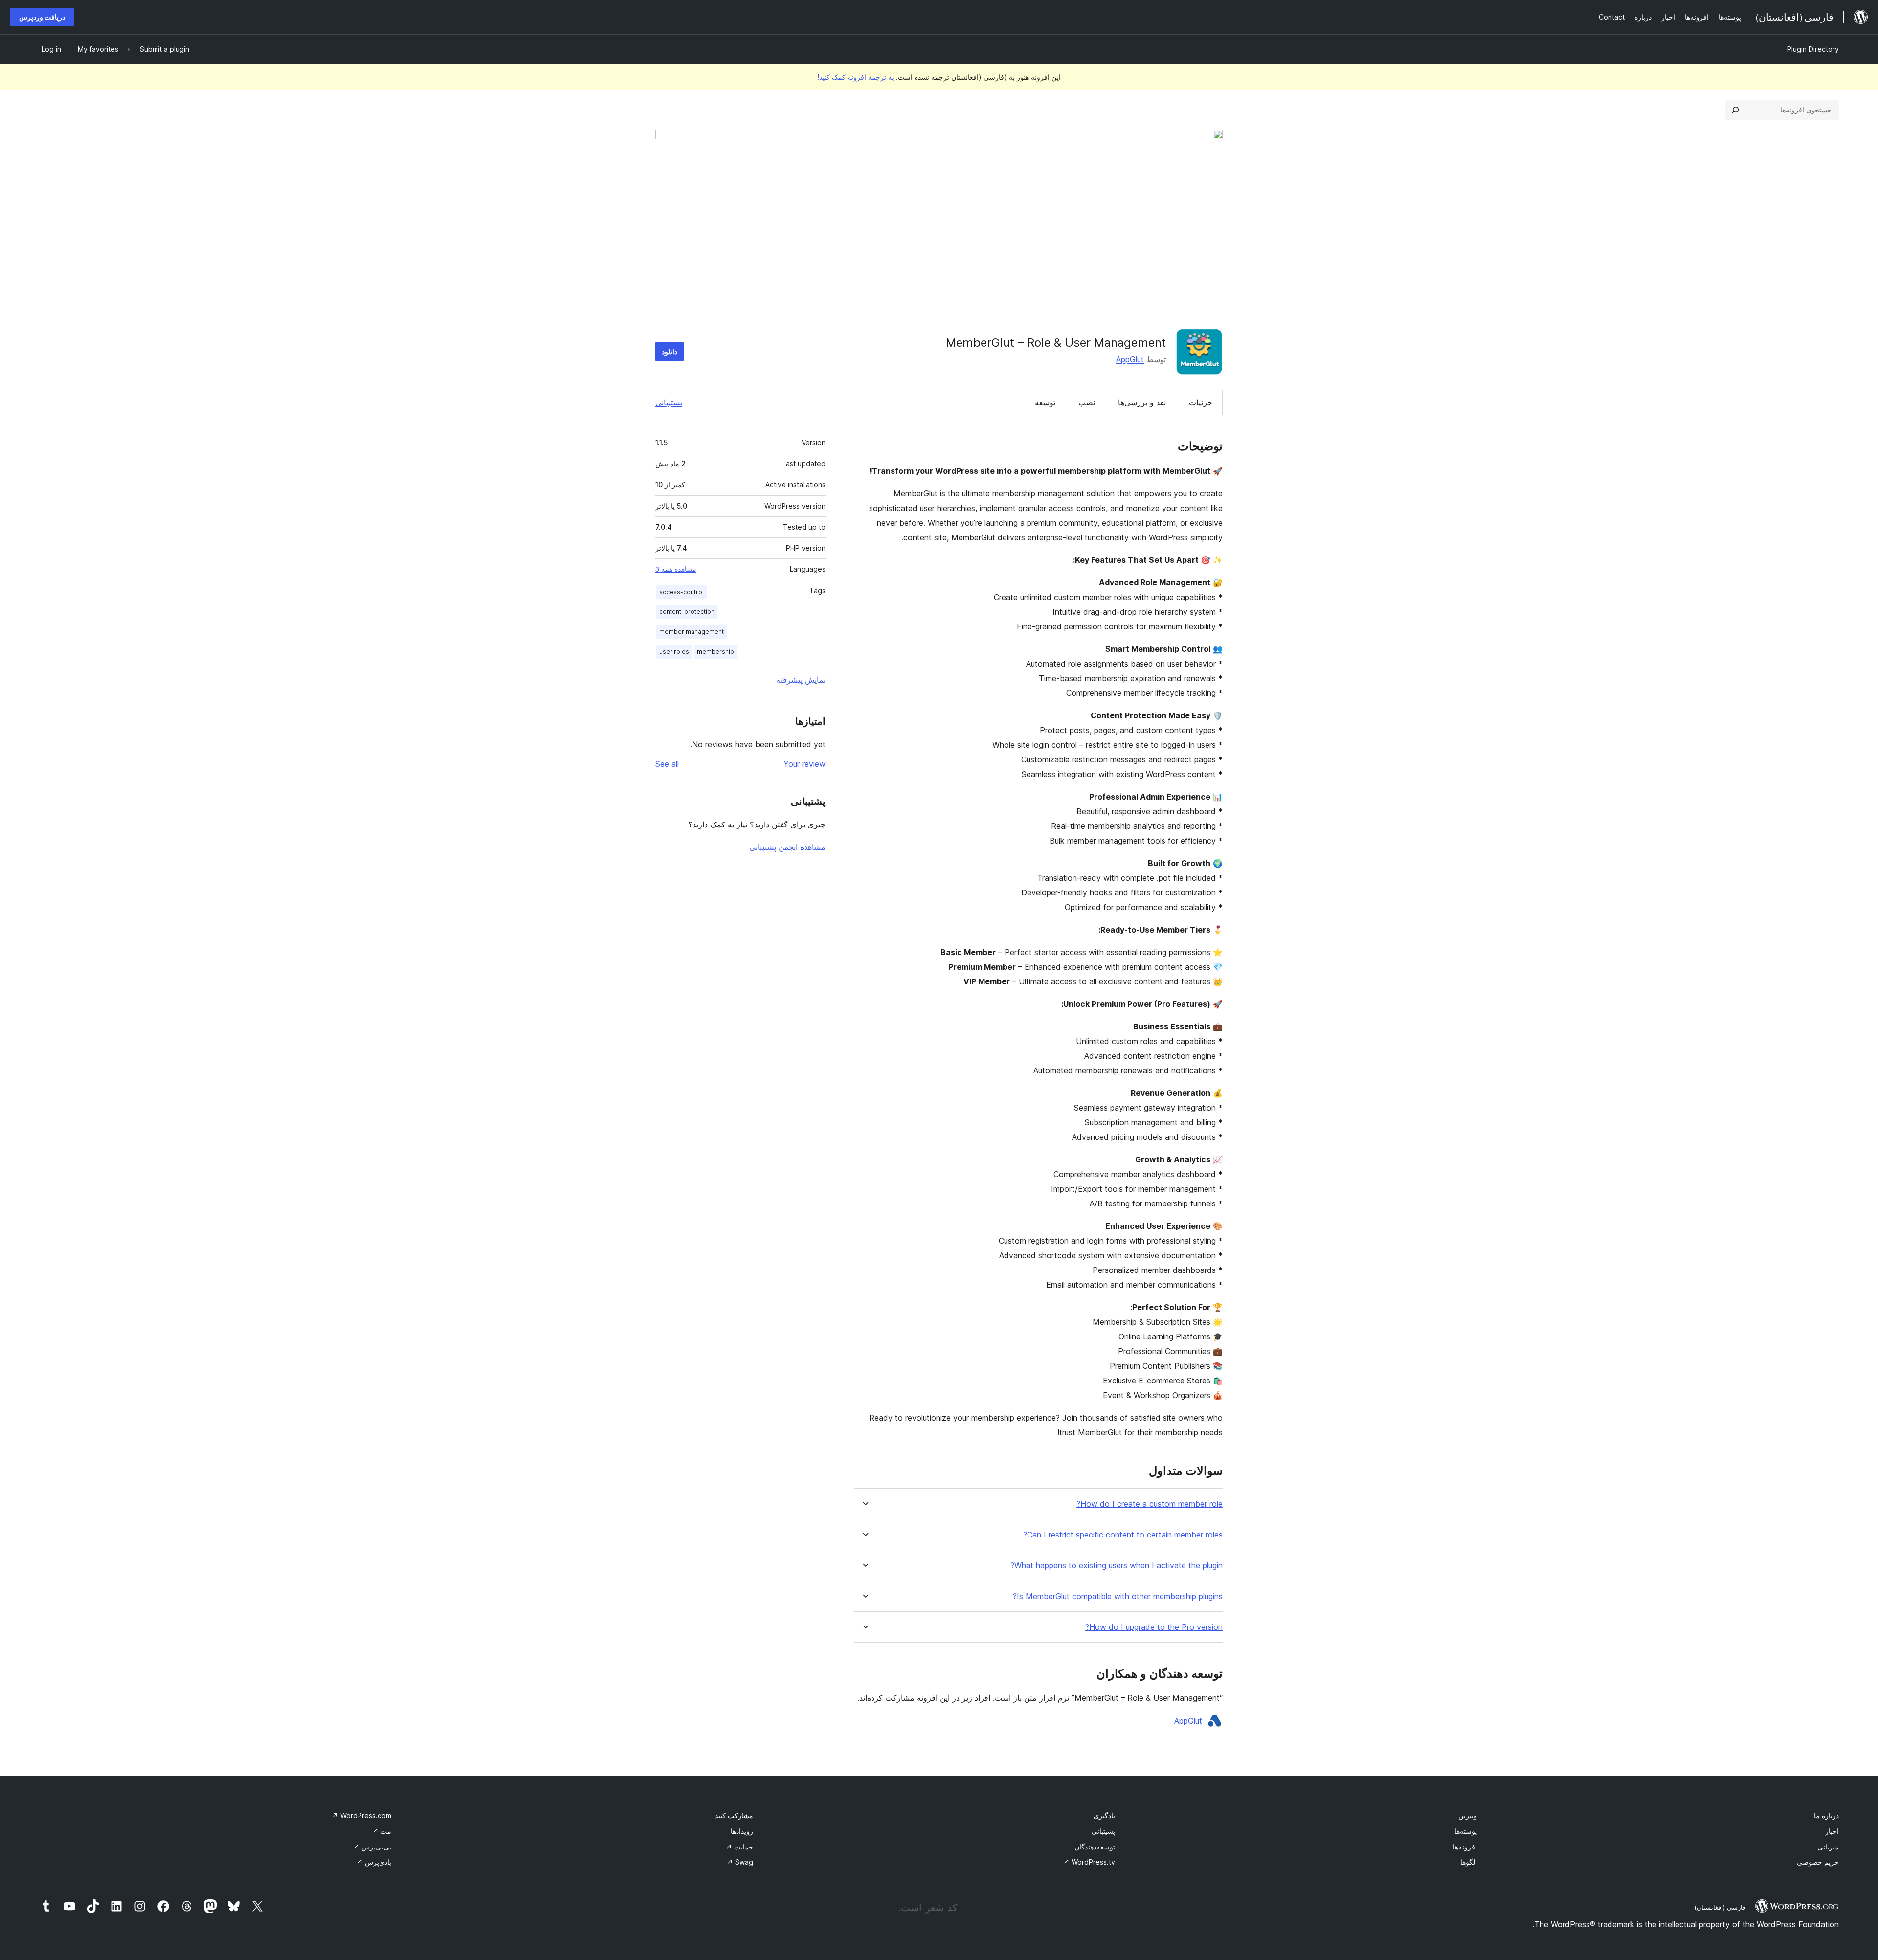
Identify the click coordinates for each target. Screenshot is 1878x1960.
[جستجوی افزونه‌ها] (1735, 110)
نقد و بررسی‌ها (1142, 402)
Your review (805, 764)
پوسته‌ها (1466, 1831)
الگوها (1469, 1862)
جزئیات (1201, 402)
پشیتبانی (1103, 1831)
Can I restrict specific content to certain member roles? (1123, 1535)
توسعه (1045, 402)
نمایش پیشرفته (801, 680)
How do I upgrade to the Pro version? (1154, 1627)
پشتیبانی (669, 402)
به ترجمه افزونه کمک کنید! (856, 77)
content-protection (687, 612)
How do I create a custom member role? (1150, 1504)
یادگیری (1104, 1815)
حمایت (739, 1847)
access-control (682, 592)
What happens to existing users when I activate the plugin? (1117, 1566)
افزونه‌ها (1465, 1847)
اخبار (1832, 1831)
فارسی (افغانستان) (1720, 1907)
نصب (1087, 402)
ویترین (1468, 1815)
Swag (740, 1862)
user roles (674, 652)
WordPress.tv (1089, 1862)
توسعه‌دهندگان (1095, 1847)
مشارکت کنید (734, 1815)
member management (692, 632)
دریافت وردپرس (42, 17)
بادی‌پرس (374, 1862)
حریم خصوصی (1818, 1862)
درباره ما (1826, 1815)
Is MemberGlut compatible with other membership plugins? (1118, 1596)
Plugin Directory (1813, 49)
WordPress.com (362, 1815)
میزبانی (1828, 1847)
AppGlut (1130, 359)
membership (715, 652)
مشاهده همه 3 (676, 569)
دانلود (670, 351)
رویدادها (742, 1831)
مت (382, 1831)
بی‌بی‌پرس (372, 1847)
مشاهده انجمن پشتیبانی (787, 847)
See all (667, 764)
